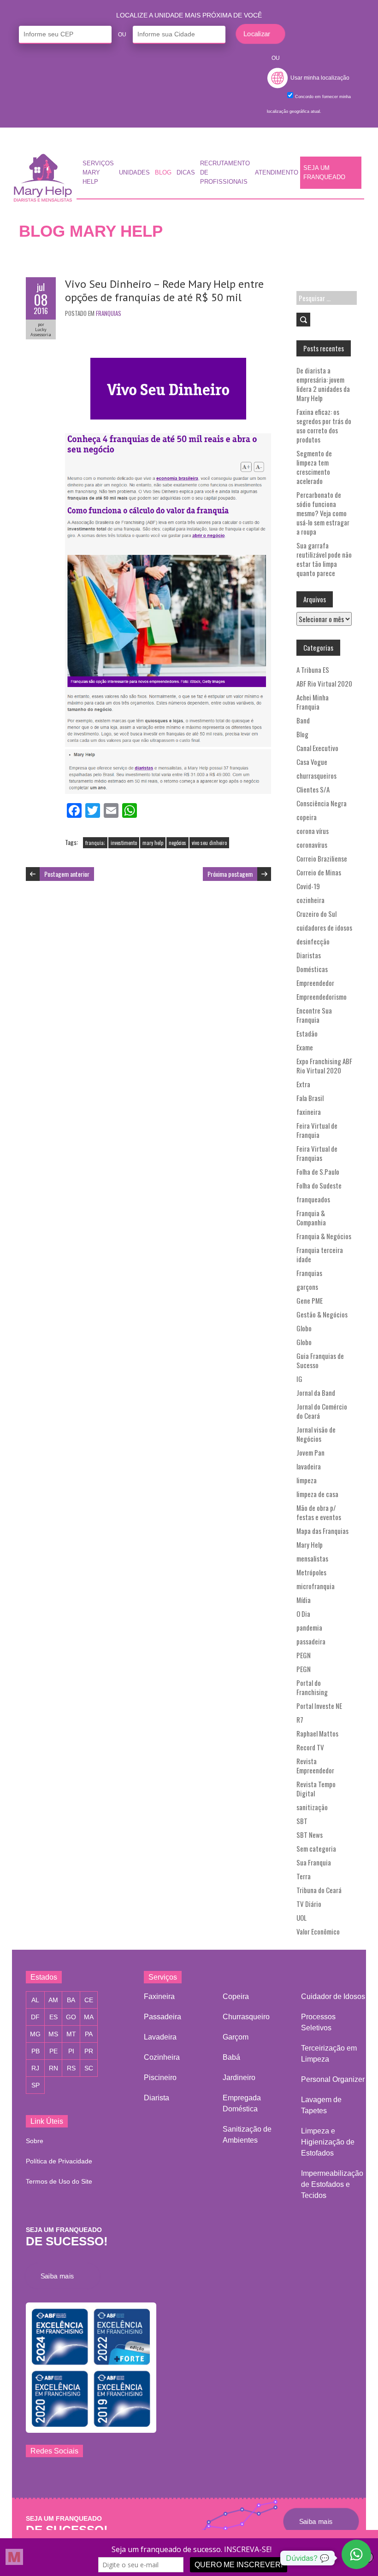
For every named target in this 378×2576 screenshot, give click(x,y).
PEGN (304, 1655)
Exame (305, 1047)
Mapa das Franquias (322, 1531)
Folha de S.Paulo (318, 1171)
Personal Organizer (333, 2079)
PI (71, 2051)
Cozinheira (162, 2057)
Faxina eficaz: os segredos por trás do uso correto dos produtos (324, 425)
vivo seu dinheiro (209, 843)
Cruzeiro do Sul (316, 914)
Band (303, 720)
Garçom (236, 2037)
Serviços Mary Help (98, 173)
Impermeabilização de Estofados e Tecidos (332, 2184)
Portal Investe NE (319, 1706)
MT (71, 2034)
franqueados (313, 1199)
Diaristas (309, 955)
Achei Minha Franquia (313, 702)
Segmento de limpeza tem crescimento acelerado (314, 467)
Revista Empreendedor (315, 1766)
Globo (304, 1328)
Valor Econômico (318, 1931)
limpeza (307, 1480)
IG (299, 1379)
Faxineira (159, 1996)
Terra (304, 1876)
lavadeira (309, 1466)
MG (35, 2034)
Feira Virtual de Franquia (317, 1130)
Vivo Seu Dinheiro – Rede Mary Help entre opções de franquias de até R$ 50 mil (164, 291)
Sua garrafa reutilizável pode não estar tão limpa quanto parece (324, 559)
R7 (300, 1719)
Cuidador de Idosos (333, 1996)
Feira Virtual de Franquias (317, 1153)
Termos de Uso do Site (59, 2181)
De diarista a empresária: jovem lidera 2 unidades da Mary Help (323, 384)
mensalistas (312, 1558)
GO (71, 2017)
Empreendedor (315, 983)
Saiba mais (60, 2276)
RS (71, 2068)
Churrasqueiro (246, 2017)
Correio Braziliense (322, 858)
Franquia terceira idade (320, 1254)
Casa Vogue (312, 762)
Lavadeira (160, 2037)
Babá (231, 2057)
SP (35, 2085)
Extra (303, 1084)
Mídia (304, 1600)
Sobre (35, 2141)
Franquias (109, 313)
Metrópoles (311, 1572)
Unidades (134, 173)
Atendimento (277, 173)
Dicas (186, 173)
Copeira (236, 1996)
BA (71, 2000)
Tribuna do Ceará (319, 1890)
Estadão (307, 1033)
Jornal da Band (316, 1393)
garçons (307, 1287)
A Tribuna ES (313, 670)
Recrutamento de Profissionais (225, 173)
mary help (153, 843)
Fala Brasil (310, 1098)
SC (89, 2068)
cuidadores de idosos (324, 927)
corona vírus (313, 831)
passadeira (311, 1641)
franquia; (95, 843)
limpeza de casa (317, 1494)
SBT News (310, 1835)
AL (35, 2000)
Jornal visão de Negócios (316, 1434)
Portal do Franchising (312, 1687)
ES (53, 2017)
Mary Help (310, 1544)
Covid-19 (308, 886)
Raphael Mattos (317, 1733)
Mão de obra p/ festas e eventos (319, 1512)
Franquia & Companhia (311, 1218)
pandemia (309, 1627)
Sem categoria (316, 1848)
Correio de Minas (319, 872)
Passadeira (162, 2017)
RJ (35, 2068)
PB (35, 2051)
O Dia (303, 1614)
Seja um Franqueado (324, 173)
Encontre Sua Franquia (314, 1015)
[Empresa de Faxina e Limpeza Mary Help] (45, 175)
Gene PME (310, 1300)
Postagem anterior (67, 874)
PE (53, 2051)
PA (89, 2034)
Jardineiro (239, 2078)
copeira (307, 817)
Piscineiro (160, 2078)
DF (35, 2017)
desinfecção (313, 941)
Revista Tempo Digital (316, 1789)
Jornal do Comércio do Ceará (322, 1411)
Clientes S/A (313, 789)
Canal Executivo (317, 748)
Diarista (157, 2098)
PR (89, 2051)
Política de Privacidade (59, 2161)
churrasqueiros (316, 775)
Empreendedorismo (322, 997)
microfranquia (316, 1586)
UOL (301, 1917)
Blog (163, 173)
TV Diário (309, 1904)
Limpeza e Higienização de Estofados (328, 2142)
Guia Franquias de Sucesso (320, 1360)
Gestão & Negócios (322, 1314)
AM (53, 2000)
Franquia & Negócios (324, 1236)
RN (53, 2068)
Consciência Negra (322, 803)
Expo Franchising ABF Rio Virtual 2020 (324, 1066)
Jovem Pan (310, 1452)
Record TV (310, 1747)
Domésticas (312, 969)
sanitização (312, 1807)
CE (89, 2000)
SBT (302, 1821)
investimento (124, 843)
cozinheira (310, 900)
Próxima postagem (230, 874)
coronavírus (312, 845)
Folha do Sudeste (319, 1185)
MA (89, 2017)
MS (53, 2034)
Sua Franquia (314, 1862)
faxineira (309, 1112)
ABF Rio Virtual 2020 (324, 683)
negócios (177, 843)
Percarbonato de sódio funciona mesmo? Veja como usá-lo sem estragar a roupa (323, 513)
